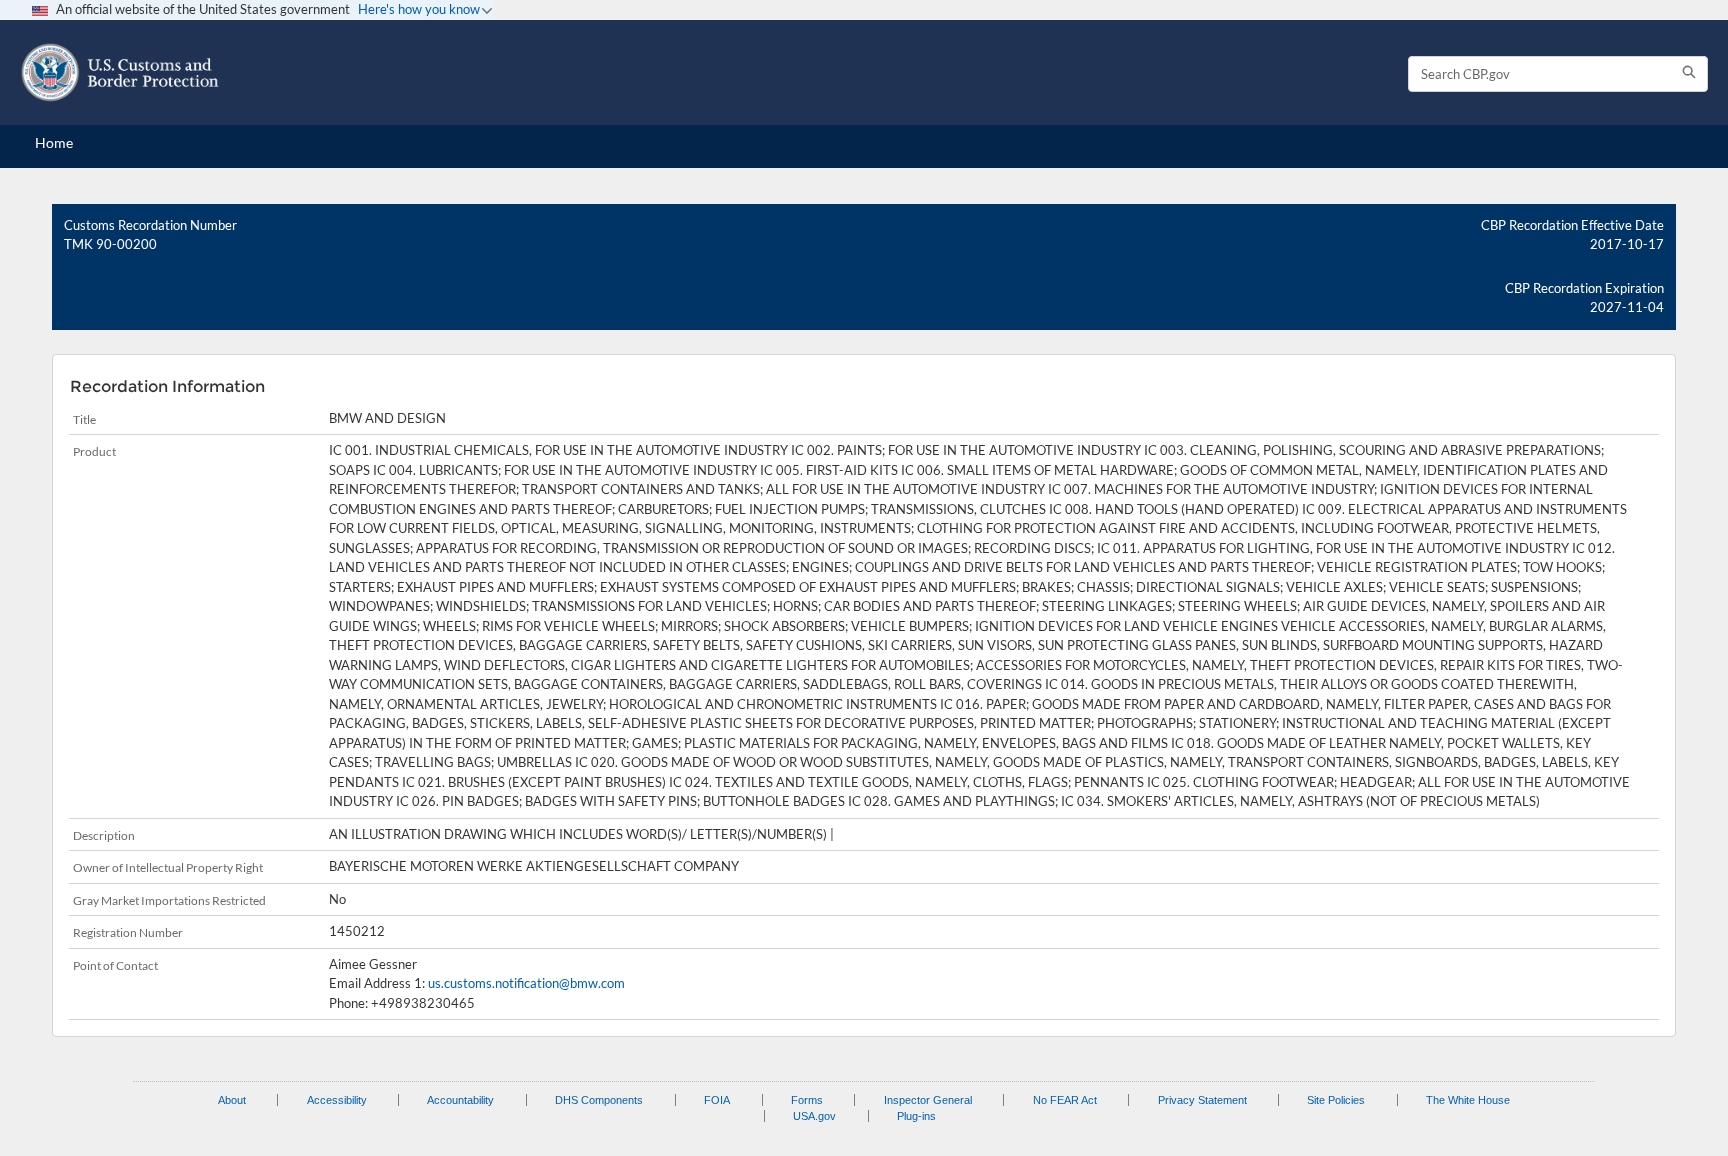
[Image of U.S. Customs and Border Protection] (120, 72)
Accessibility (337, 1100)
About (232, 1100)
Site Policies (1336, 1100)
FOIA (717, 1100)
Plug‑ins (916, 1116)
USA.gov (814, 1116)
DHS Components (599, 1100)
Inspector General (928, 1100)
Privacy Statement (1202, 1100)
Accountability (460, 1100)
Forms (807, 1100)
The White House (1468, 1100)
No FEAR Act (1065, 1100)
